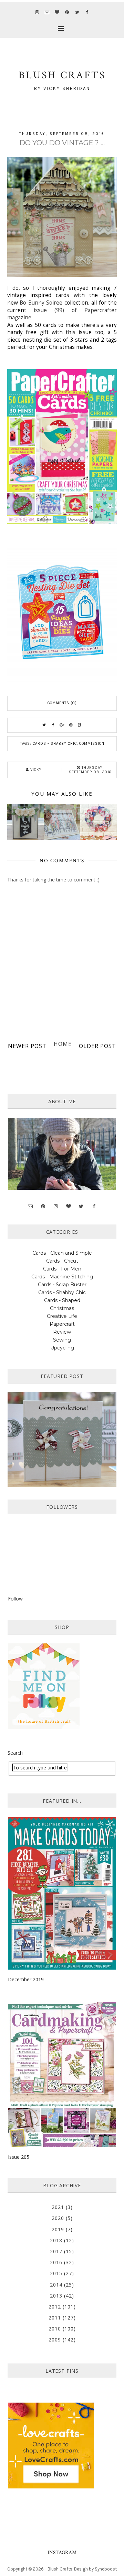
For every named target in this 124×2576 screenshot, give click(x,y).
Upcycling (62, 1348)
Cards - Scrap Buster (62, 1285)
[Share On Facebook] (53, 725)
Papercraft (62, 1324)
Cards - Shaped (62, 1300)
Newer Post (27, 1046)
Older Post (97, 1046)
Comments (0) (62, 703)
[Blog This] (80, 725)
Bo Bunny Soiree (40, 303)
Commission (92, 744)
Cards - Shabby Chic (55, 744)
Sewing (62, 1340)
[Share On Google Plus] (62, 725)
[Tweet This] (44, 725)
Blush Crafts (60, 2569)
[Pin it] (71, 725)
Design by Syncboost (95, 2569)
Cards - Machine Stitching (62, 1277)
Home (63, 1044)
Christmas (62, 1308)
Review (62, 1332)
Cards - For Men (62, 1269)
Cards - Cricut (62, 1261)
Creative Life (62, 1316)
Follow (15, 1599)
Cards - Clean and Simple (62, 1253)
